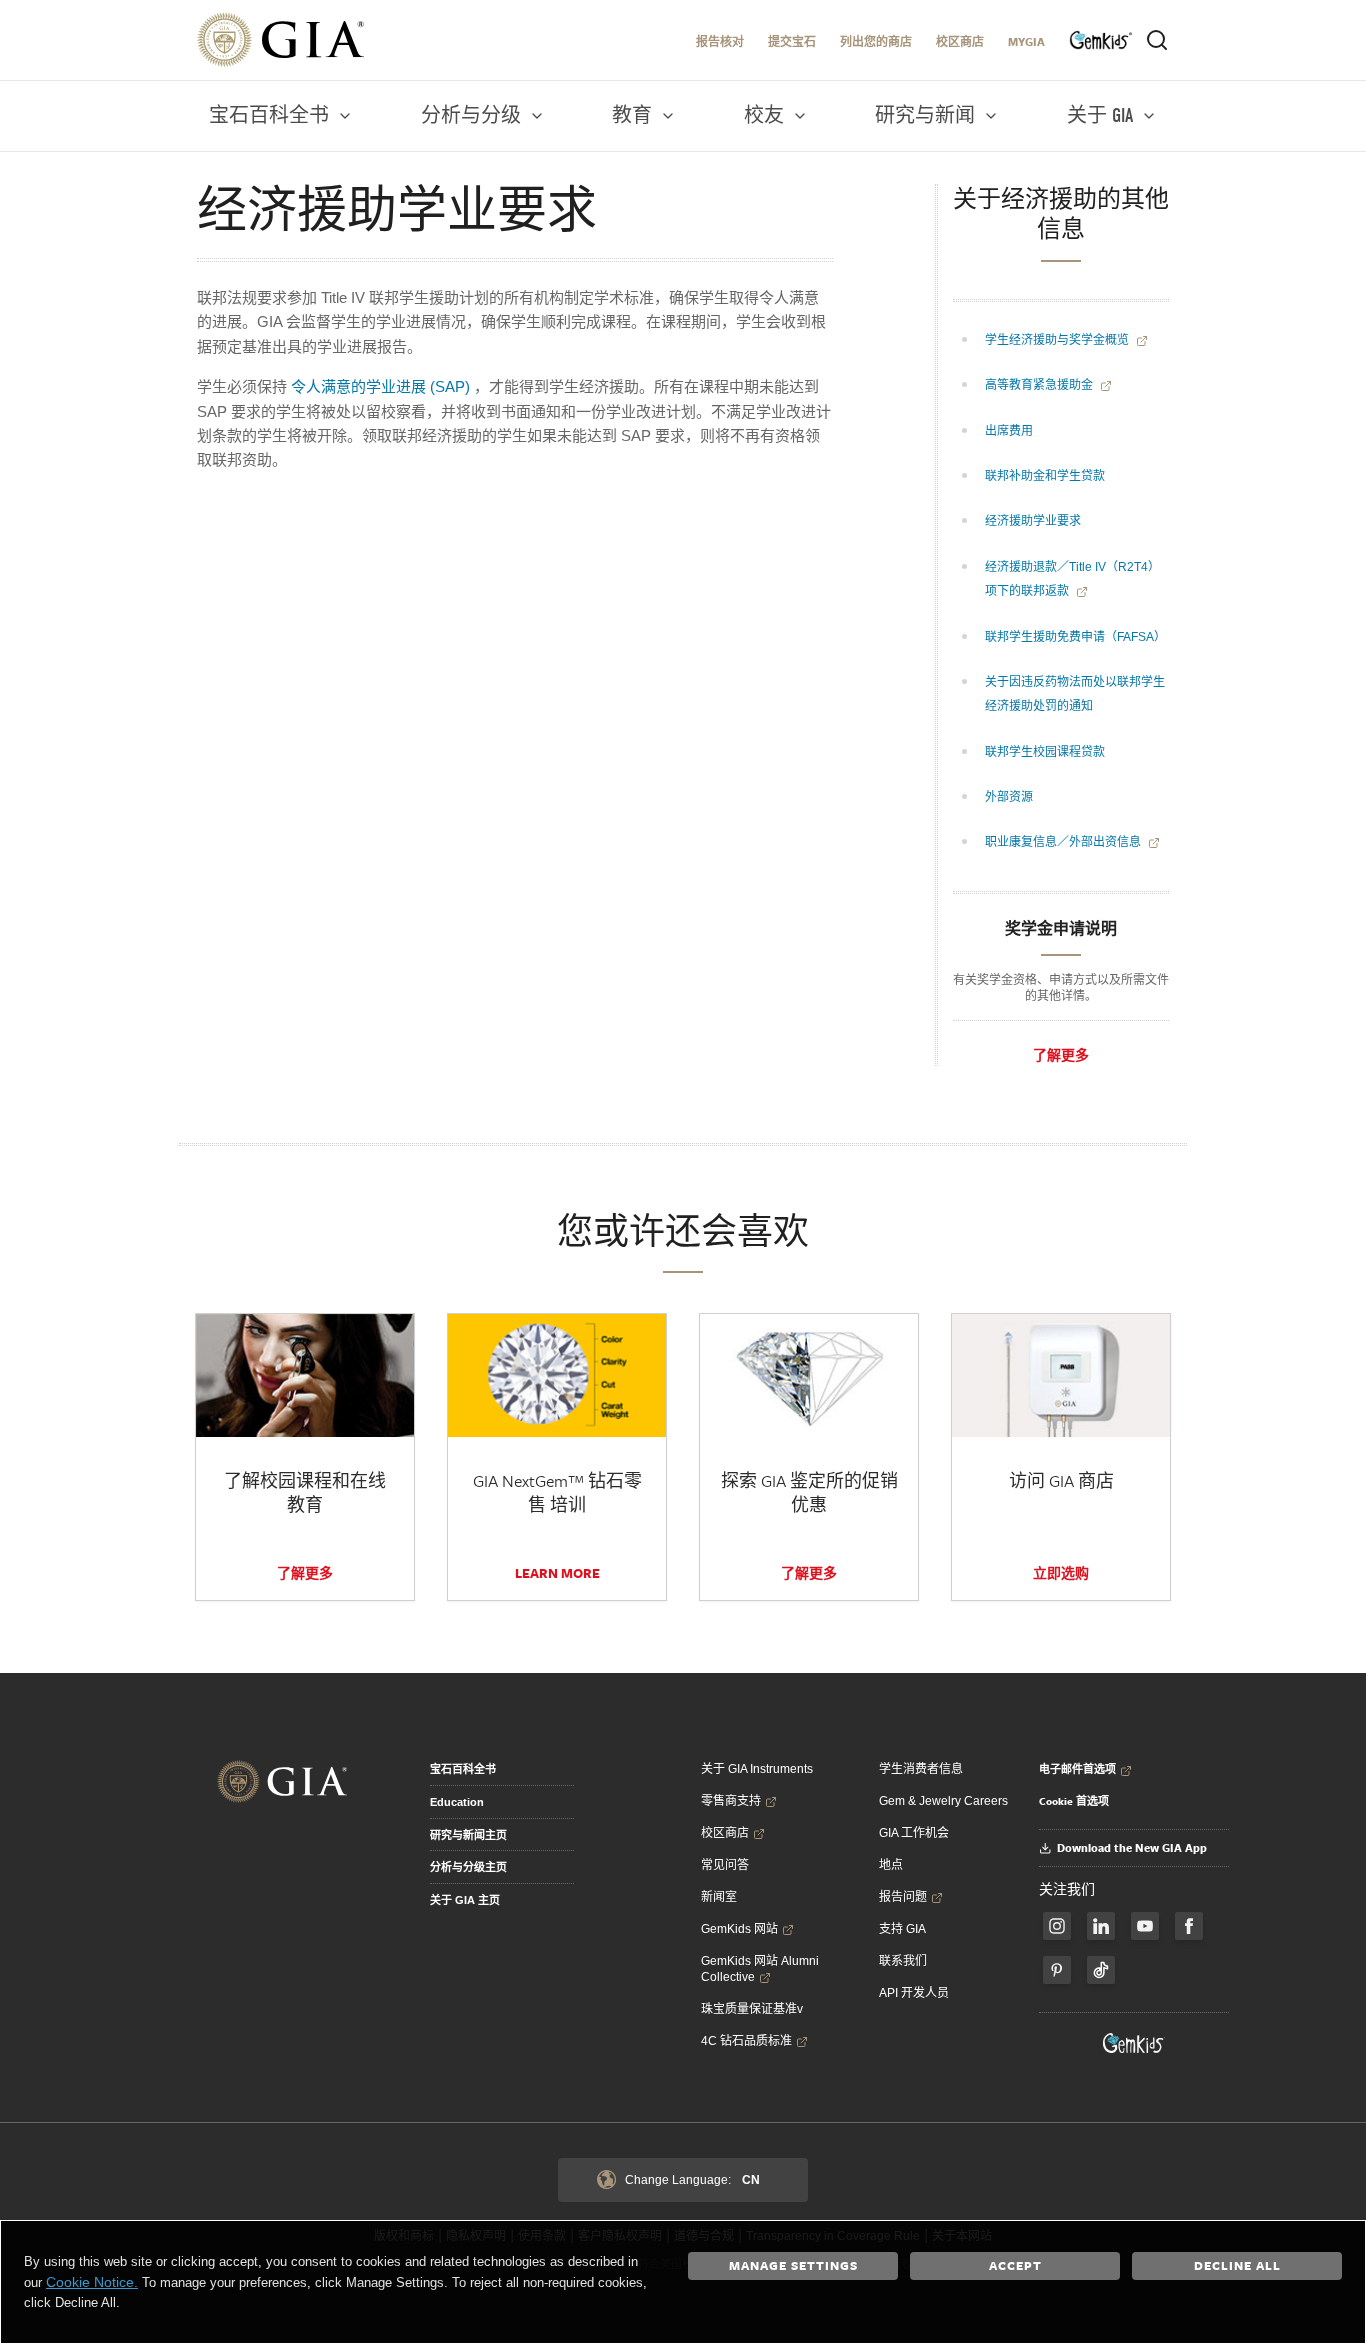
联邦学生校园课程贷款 (1045, 752)
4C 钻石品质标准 (746, 2041)
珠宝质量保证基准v (752, 2009)
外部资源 (1009, 797)
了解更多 (1061, 1055)
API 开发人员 (914, 1993)
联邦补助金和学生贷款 (1045, 476)
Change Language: (692, 2180)
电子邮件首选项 (1077, 1769)
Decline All (1237, 2265)
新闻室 (719, 1897)
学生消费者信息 (921, 1769)
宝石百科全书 (463, 1769)
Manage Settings (793, 2265)
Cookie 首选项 (1074, 1801)
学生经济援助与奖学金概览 (1058, 340)
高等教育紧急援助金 (1040, 385)
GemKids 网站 (739, 1929)
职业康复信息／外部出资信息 (1064, 842)
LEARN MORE (557, 1573)
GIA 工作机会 (914, 1833)
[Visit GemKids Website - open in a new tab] (1134, 2043)
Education (457, 1802)
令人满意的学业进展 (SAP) (380, 386)
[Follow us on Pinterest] (1057, 1970)
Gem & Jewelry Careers (943, 1801)
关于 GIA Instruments (757, 1769)
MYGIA (1026, 41)
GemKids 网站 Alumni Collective (760, 1969)
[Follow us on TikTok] (1101, 1970)
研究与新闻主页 (468, 1835)
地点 (891, 1865)
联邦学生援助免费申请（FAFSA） (1075, 637)
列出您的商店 (876, 41)
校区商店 (960, 41)
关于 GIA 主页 (465, 1900)
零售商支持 (731, 1801)
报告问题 (903, 1897)
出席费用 (1009, 431)
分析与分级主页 (468, 1867)
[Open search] (1157, 40)
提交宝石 (792, 41)
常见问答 (725, 1865)
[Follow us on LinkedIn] (1101, 1926)
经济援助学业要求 (1033, 521)
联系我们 (903, 1961)
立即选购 (1061, 1573)
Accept (1015, 2265)
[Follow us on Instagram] (1189, 1926)
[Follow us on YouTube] (1145, 1926)
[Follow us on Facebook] (1057, 1926)
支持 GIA (902, 1929)
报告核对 (720, 41)
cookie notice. (92, 2282)
